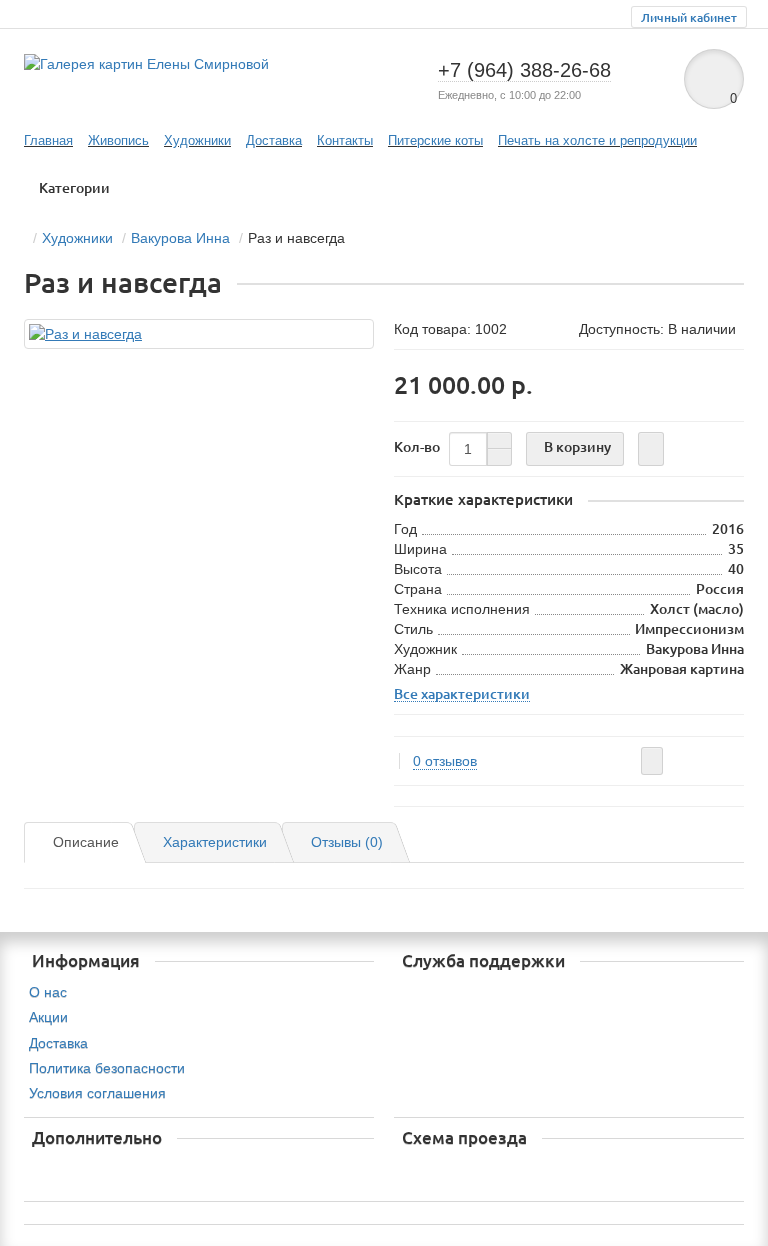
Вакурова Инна (180, 238)
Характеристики (215, 842)
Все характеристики (462, 694)
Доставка (274, 140)
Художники (197, 140)
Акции (48, 1017)
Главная (48, 140)
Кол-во (417, 447)
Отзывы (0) (347, 842)
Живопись (118, 140)
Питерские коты (435, 140)
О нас (48, 992)
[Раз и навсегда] (199, 334)
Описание (86, 842)
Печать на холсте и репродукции (597, 140)
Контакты (345, 140)
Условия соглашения (97, 1093)
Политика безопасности (107, 1068)
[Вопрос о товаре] (652, 761)
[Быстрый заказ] (651, 449)
